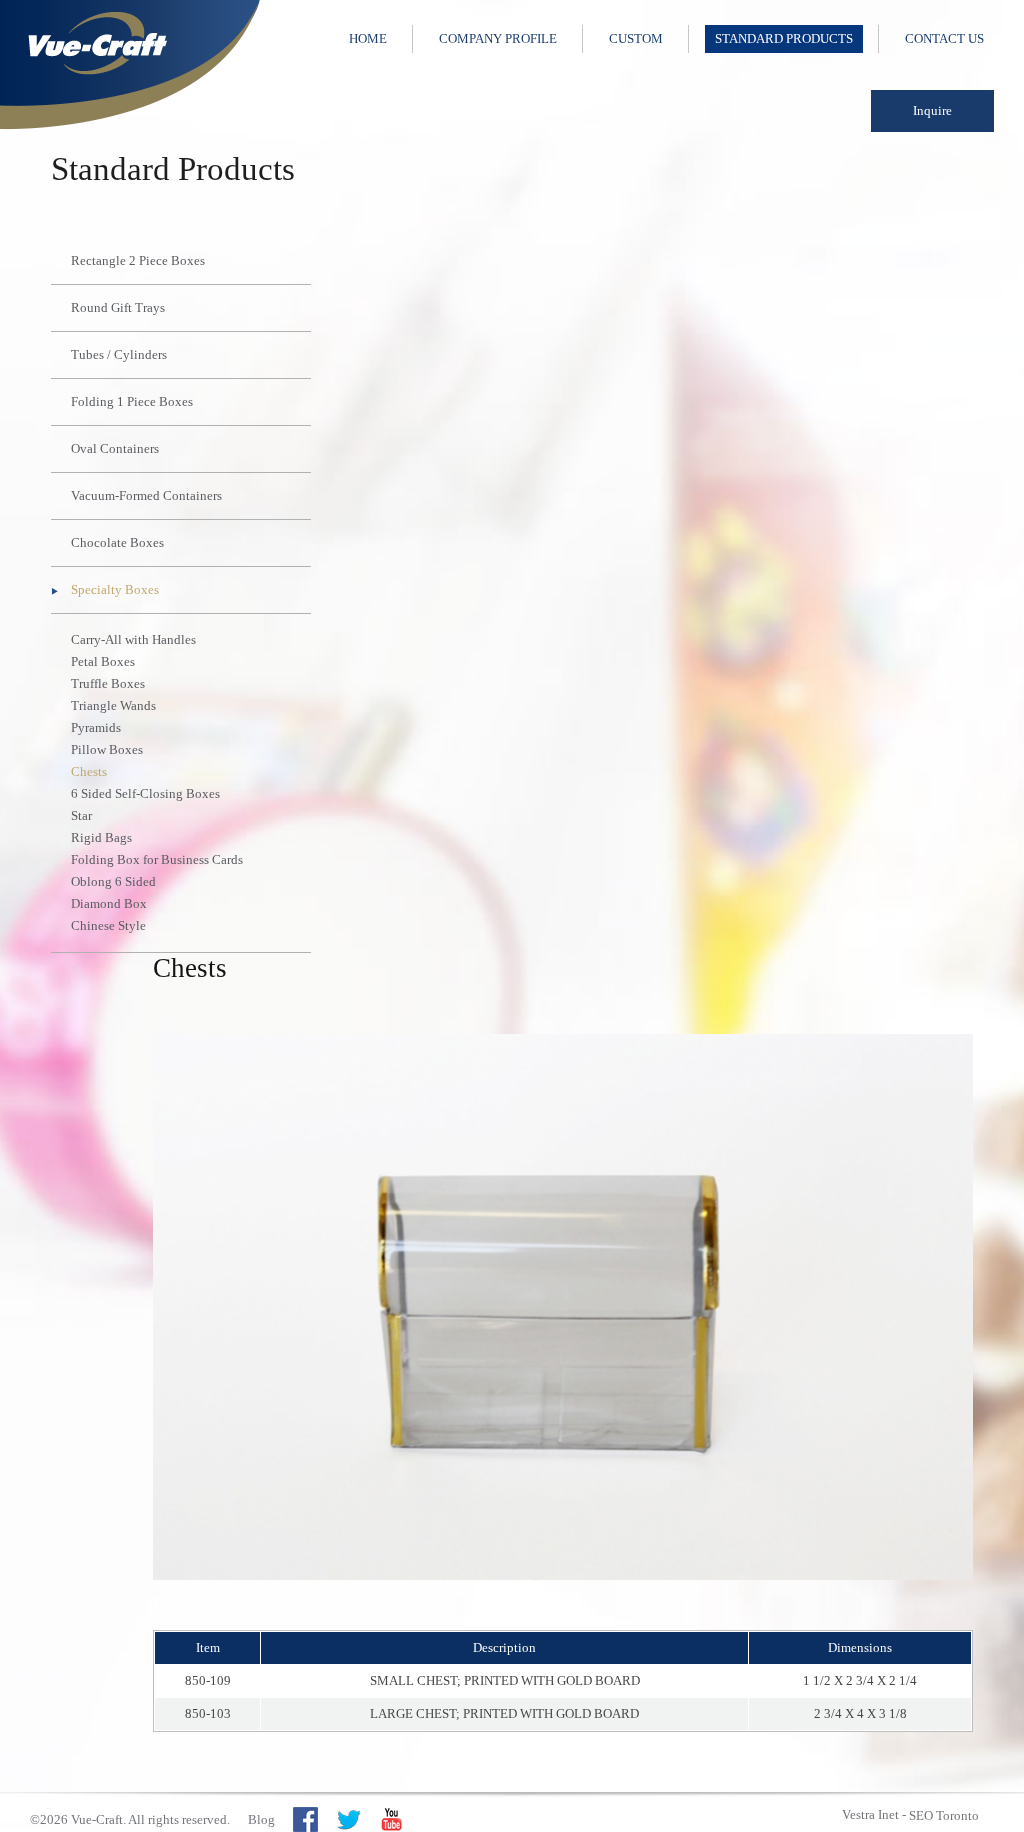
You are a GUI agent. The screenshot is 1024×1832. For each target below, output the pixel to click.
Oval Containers (115, 448)
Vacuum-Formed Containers (146, 495)
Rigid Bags (101, 837)
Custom (636, 38)
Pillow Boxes (107, 749)
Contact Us (944, 38)
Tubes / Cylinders (119, 354)
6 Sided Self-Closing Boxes (145, 793)
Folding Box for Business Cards (157, 859)
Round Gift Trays (118, 307)
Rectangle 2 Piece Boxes (138, 260)
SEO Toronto (944, 1815)
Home (368, 38)
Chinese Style (108, 925)
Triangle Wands (113, 705)
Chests (89, 771)
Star (81, 815)
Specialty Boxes (115, 589)
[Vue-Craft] (130, 65)
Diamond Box (109, 903)
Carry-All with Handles (133, 639)
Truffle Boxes (108, 683)
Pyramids (96, 727)
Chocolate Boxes (117, 542)
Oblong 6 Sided (113, 881)
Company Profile (498, 38)
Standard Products (784, 38)
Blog (261, 1819)
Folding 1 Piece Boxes (132, 401)
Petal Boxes (103, 661)
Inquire (932, 110)
